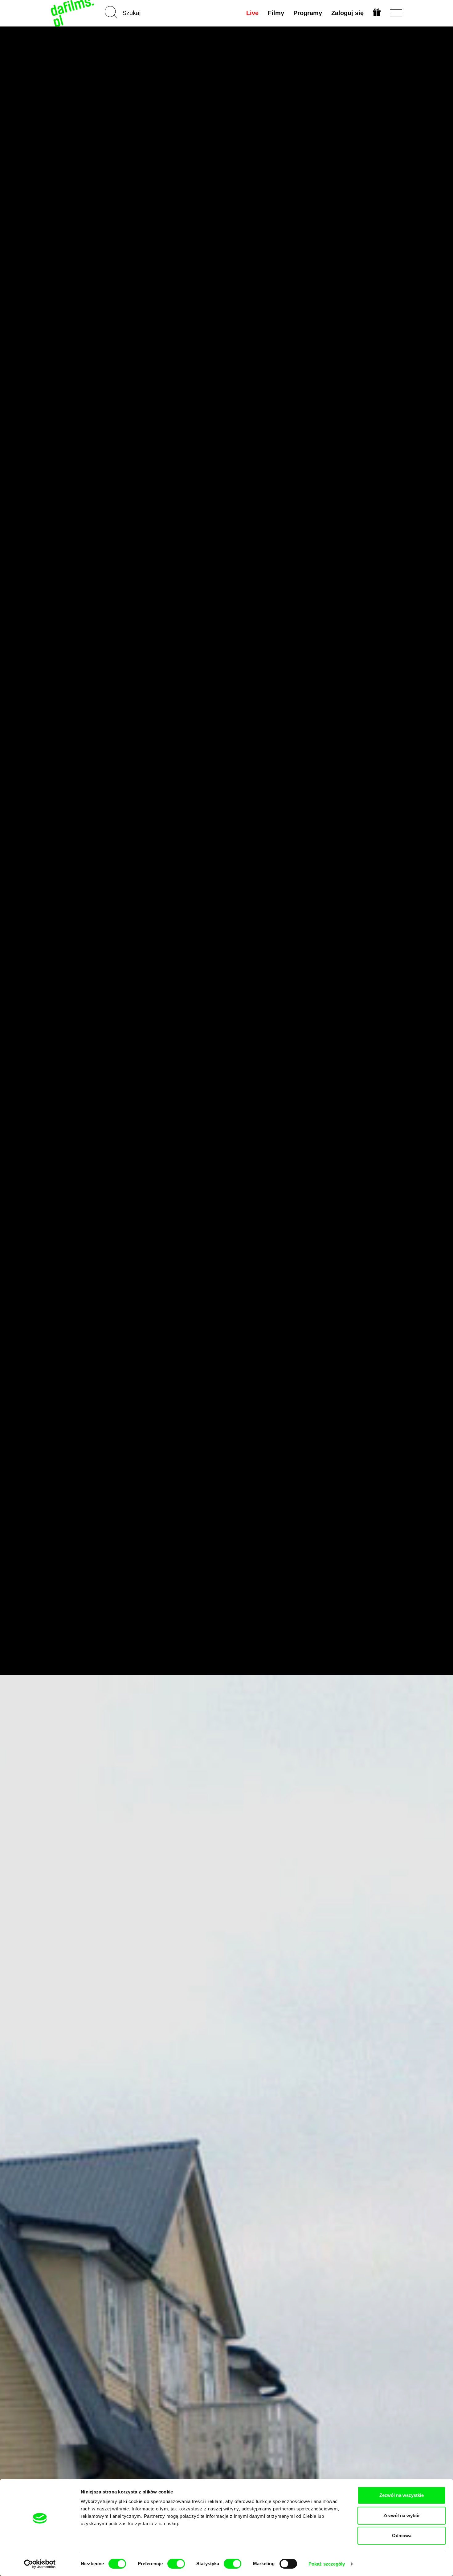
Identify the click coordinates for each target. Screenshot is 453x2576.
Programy (308, 13)
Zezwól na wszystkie (402, 2495)
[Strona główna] (73, 13)
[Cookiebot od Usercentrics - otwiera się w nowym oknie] (40, 2564)
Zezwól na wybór (402, 2515)
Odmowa (402, 2535)
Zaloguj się (347, 13)
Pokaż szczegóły (327, 2564)
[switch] (176, 2564)
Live (252, 13)
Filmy (276, 13)
